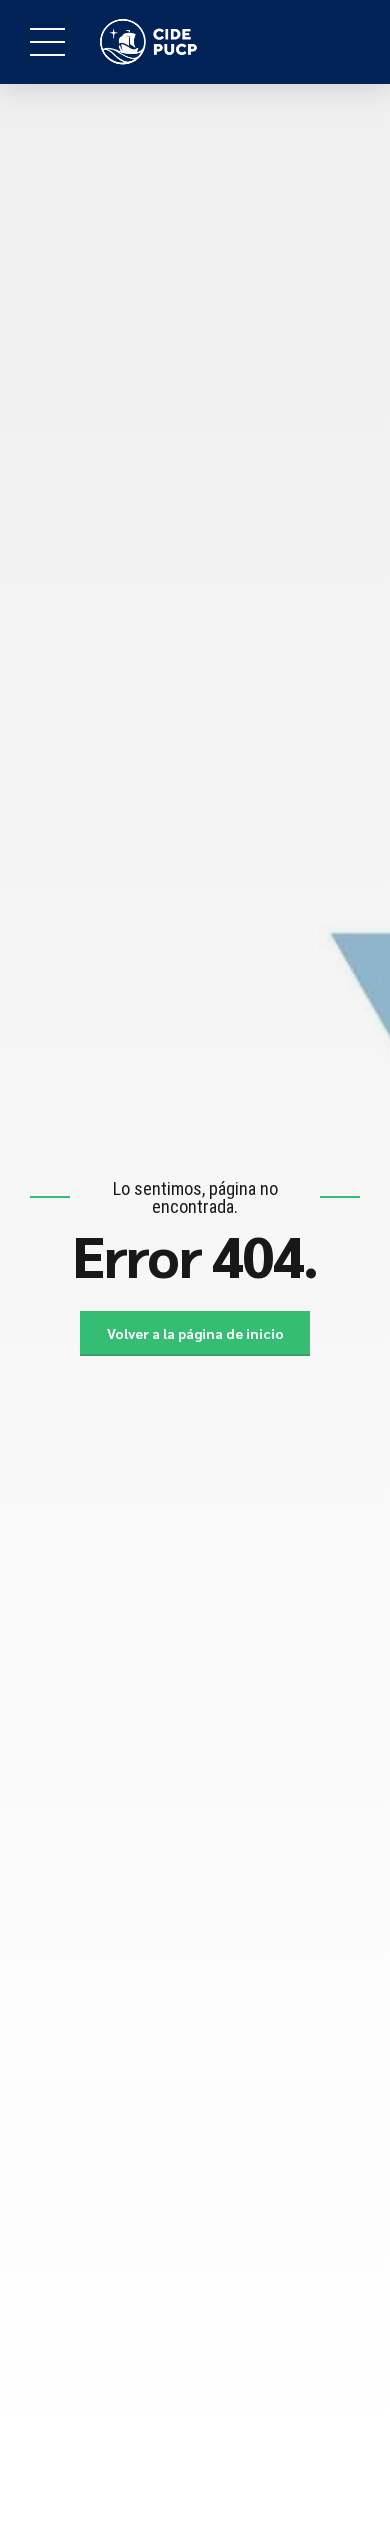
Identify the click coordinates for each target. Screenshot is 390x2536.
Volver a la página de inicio (195, 1333)
